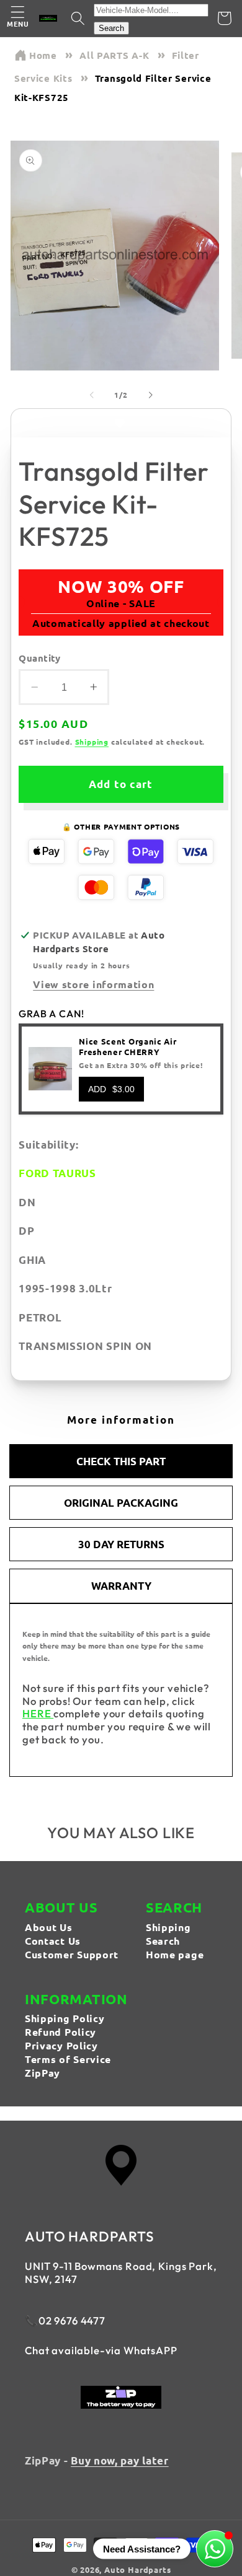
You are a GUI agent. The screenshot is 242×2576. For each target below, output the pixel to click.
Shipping (92, 742)
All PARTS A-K (114, 55)
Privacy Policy (61, 2045)
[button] (18, 18)
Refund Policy (60, 2032)
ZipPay (43, 2073)
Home (43, 55)
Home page (175, 1954)
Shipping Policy (65, 2018)
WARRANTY (121, 1586)
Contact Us (53, 1941)
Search (111, 28)
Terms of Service (68, 2059)
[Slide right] (150, 395)
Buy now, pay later (119, 2460)
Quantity (40, 658)
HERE (38, 1713)
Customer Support (72, 1954)
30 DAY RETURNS (121, 1544)
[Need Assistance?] (215, 2549)
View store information (93, 984)
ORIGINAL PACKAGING (121, 1503)
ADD (111, 1089)
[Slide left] (92, 395)
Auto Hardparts (137, 2569)
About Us (49, 1927)
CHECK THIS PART (121, 1461)
